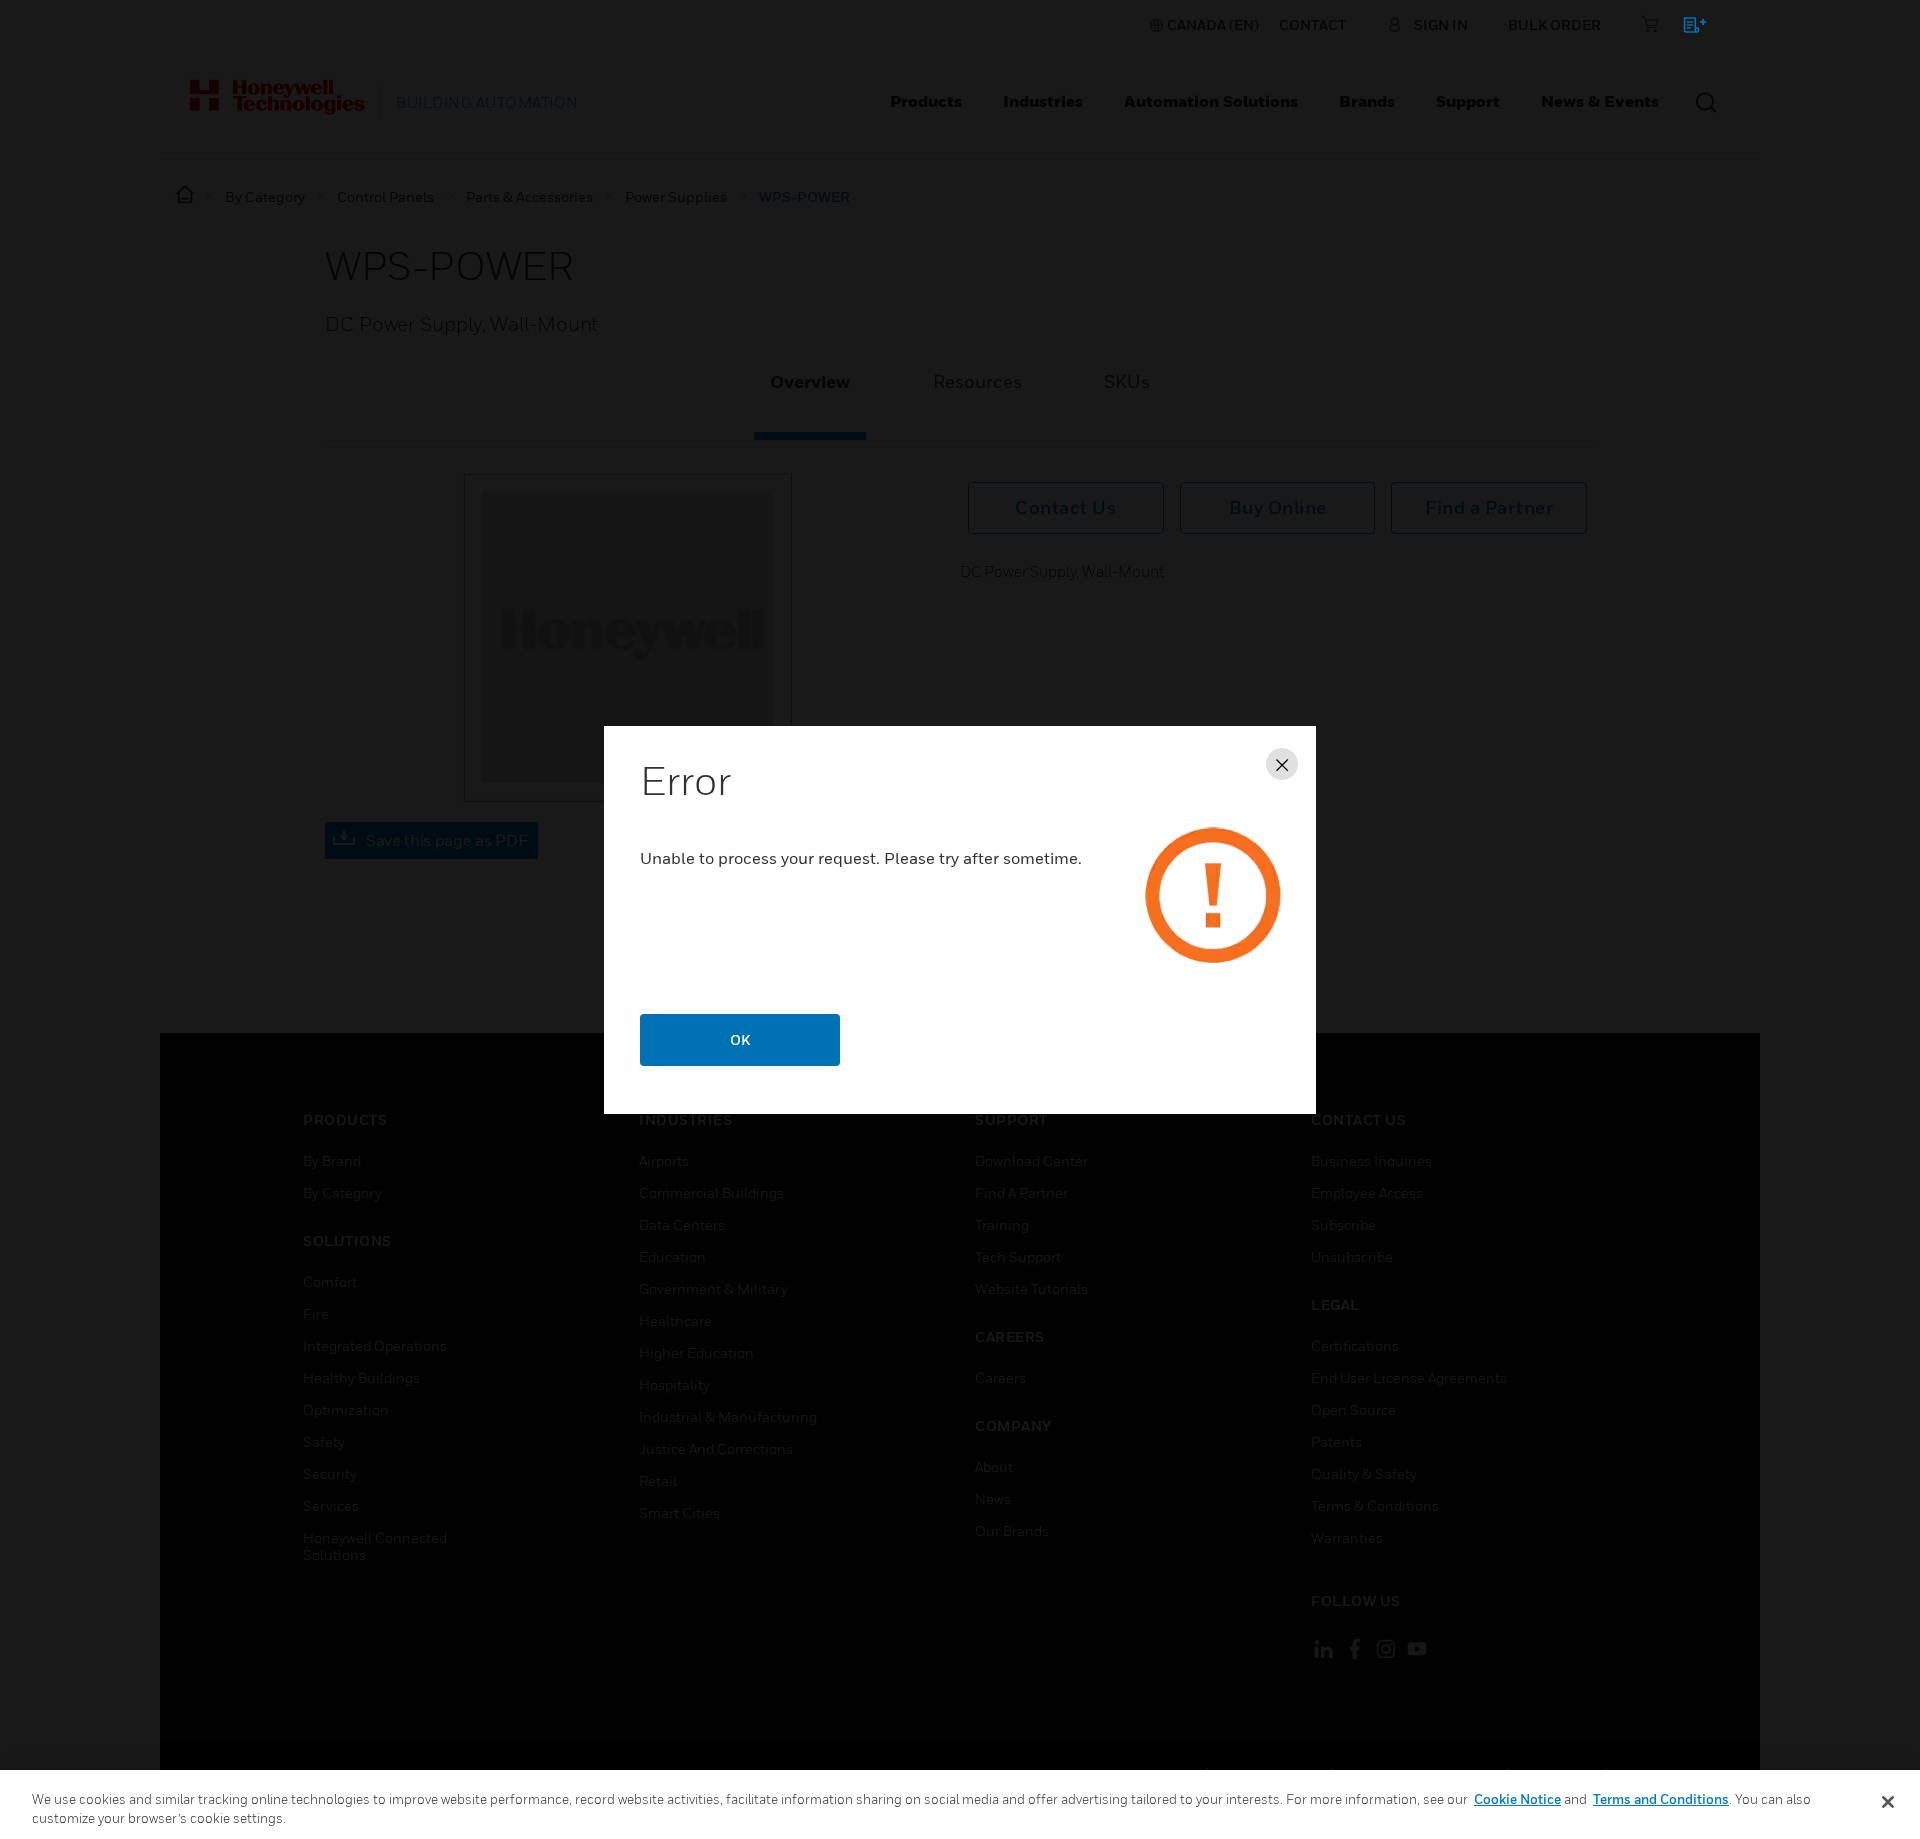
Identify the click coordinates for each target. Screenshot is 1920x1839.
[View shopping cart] (1685, 28)
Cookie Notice (1517, 1799)
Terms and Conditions (1661, 1799)
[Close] (1888, 1802)
